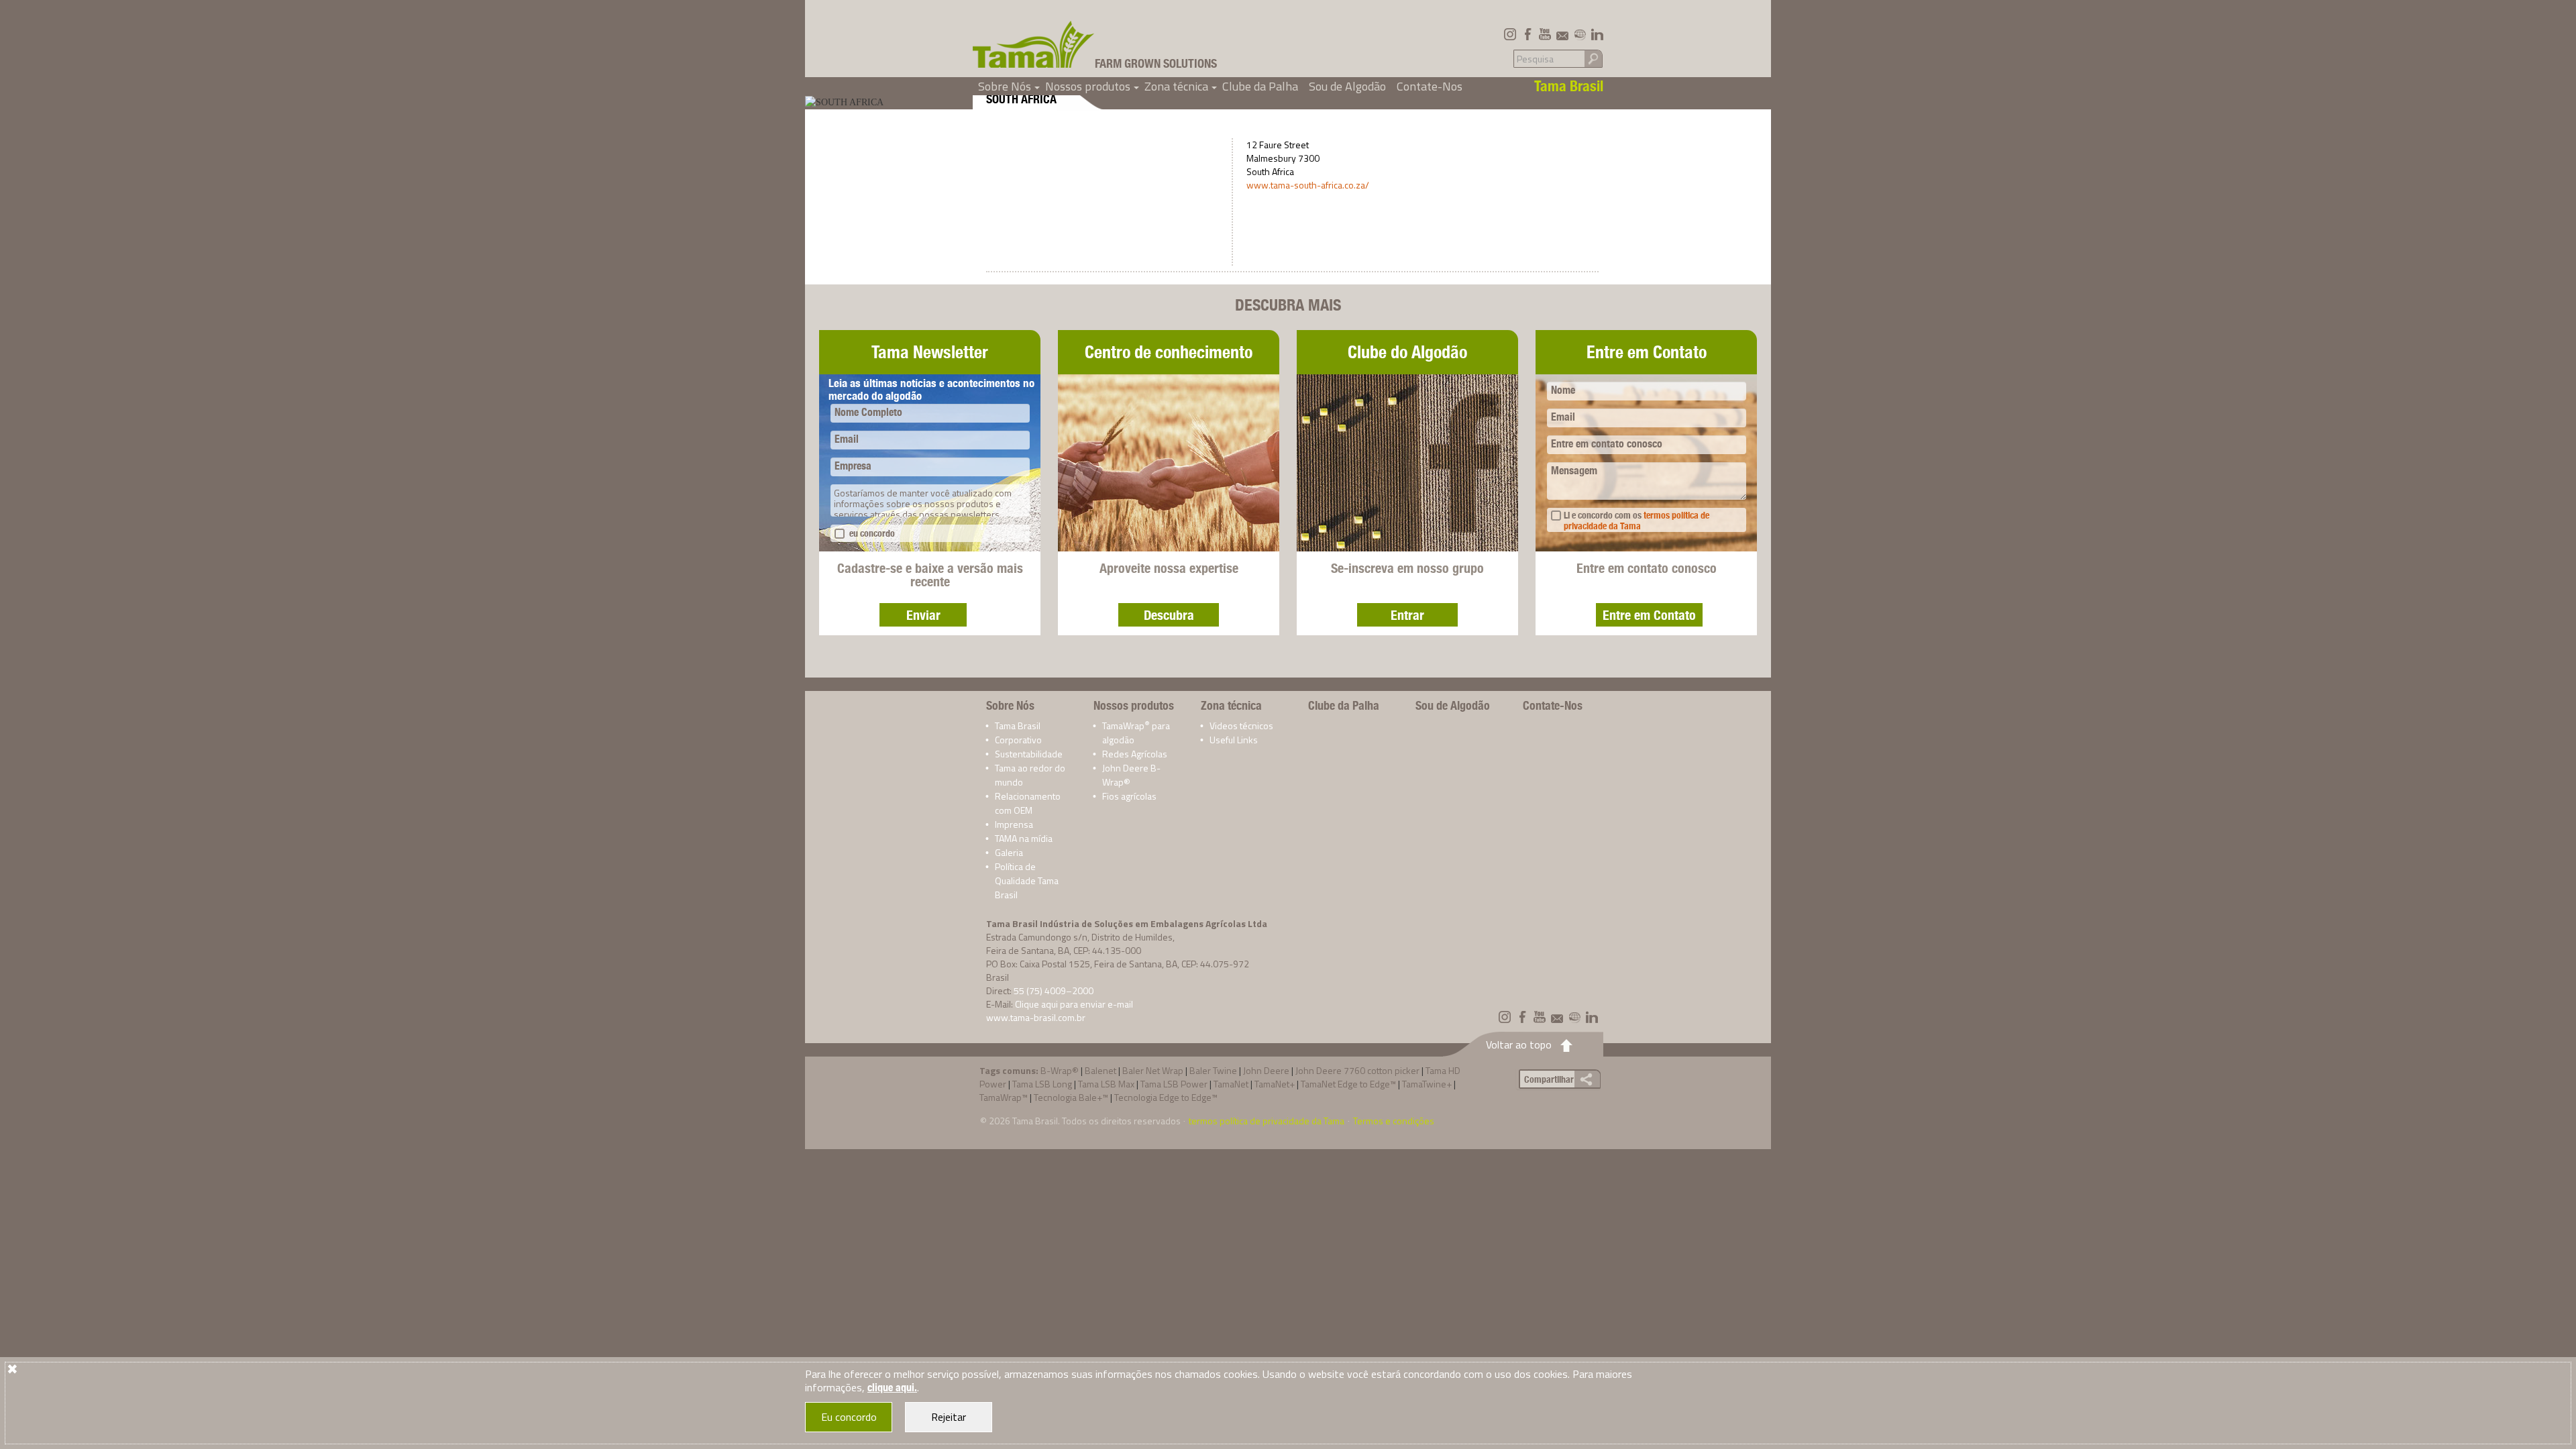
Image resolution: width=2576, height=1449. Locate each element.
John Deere (1266, 1070)
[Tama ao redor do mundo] (1580, 34)
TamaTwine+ (1427, 1084)
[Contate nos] (1562, 34)
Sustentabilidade (1029, 754)
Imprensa (1014, 824)
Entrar (1407, 615)
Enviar (923, 615)
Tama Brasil (1018, 726)
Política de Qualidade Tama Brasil (1027, 880)
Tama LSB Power (1174, 1084)
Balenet (1101, 1070)
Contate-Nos (1430, 86)
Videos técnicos (1241, 726)
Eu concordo (849, 1417)
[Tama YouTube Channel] (1545, 34)
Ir (1593, 58)
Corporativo (1018, 740)
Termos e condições (1394, 1121)
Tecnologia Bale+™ (1071, 1097)
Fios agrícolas (1129, 796)
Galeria (1009, 852)
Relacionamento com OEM (1028, 803)
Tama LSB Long (1042, 1084)
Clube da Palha (1260, 86)
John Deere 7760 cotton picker (1357, 1070)
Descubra (1169, 615)
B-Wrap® (1060, 1070)
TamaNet (1231, 1084)
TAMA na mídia (1024, 838)
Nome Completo (868, 412)
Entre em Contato (1649, 615)
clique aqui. (892, 1388)
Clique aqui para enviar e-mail (1074, 1004)
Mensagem (1574, 471)
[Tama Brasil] (1034, 44)
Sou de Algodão (1347, 86)
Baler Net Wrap (1153, 1070)
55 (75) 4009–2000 (1054, 990)
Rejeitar (949, 1417)
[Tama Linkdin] (1597, 34)
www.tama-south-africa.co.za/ (1308, 185)
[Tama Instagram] (1510, 34)
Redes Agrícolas (1135, 754)
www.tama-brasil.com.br (1036, 1017)
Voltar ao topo (1519, 1044)
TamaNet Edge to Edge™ (1348, 1084)
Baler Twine (1213, 1070)
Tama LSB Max (1106, 1084)
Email (847, 439)
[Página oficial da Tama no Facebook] (1527, 34)
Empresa (853, 466)
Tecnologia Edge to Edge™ (1166, 1097)
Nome (1563, 390)
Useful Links (1234, 740)
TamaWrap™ (1004, 1097)
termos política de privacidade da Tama (1636, 521)
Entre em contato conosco (1607, 444)
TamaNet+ (1275, 1084)
